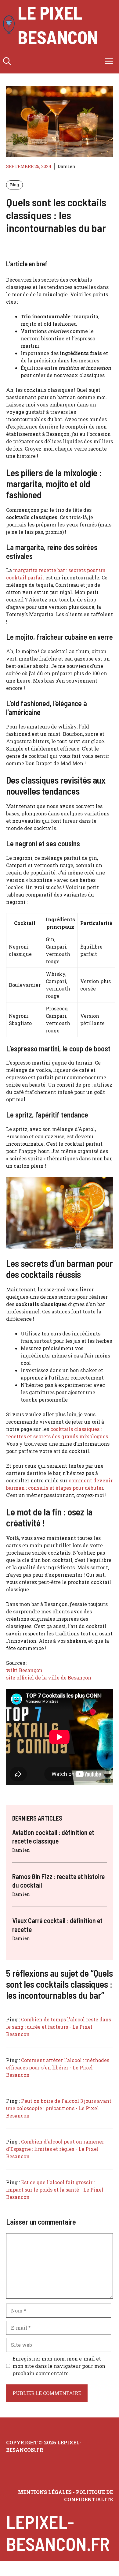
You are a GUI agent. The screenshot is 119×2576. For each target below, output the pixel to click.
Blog (14, 185)
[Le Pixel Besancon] (9, 24)
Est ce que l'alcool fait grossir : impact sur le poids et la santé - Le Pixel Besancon (55, 2190)
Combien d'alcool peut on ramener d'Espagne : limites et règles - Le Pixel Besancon (55, 2149)
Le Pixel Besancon (58, 24)
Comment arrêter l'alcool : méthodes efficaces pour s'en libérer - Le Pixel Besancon (58, 2067)
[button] (7, 61)
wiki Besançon (24, 1670)
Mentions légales (45, 2492)
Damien (67, 166)
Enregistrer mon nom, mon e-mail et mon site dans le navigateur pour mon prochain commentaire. (59, 2366)
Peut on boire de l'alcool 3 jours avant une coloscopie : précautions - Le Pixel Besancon (59, 2108)
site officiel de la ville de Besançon (49, 1677)
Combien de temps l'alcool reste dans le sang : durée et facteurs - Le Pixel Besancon (59, 2027)
